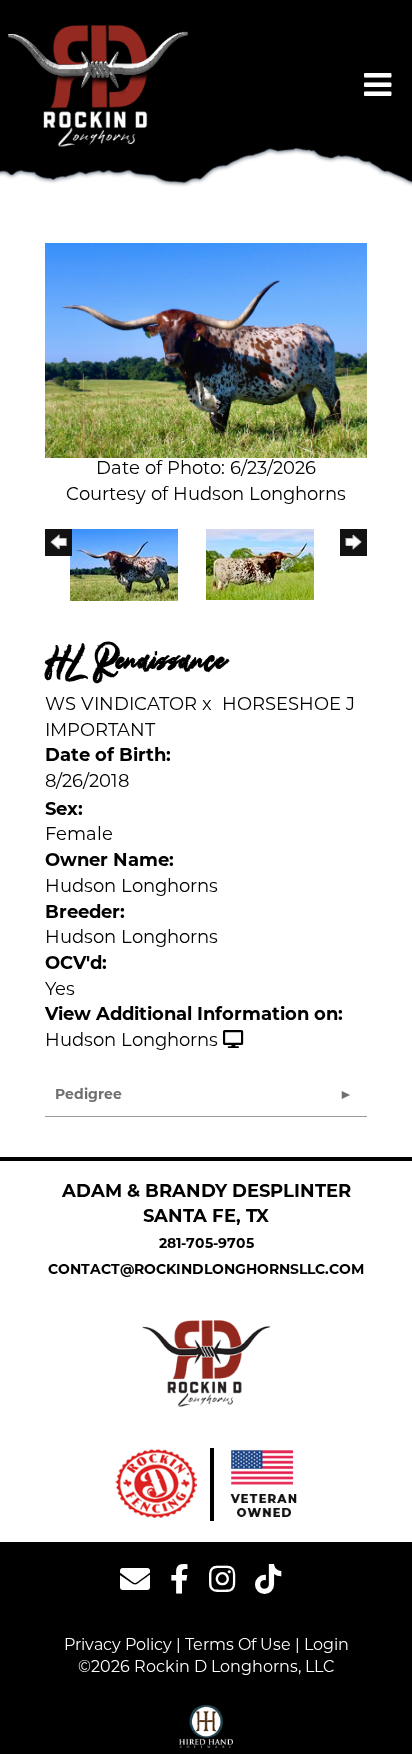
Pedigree (88, 1095)
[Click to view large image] (206, 351)
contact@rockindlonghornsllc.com (206, 1270)
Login (326, 1646)
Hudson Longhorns (131, 1042)
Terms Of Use (238, 1646)
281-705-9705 (206, 1244)
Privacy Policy (118, 1646)
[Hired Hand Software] (206, 1727)
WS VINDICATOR (121, 706)
